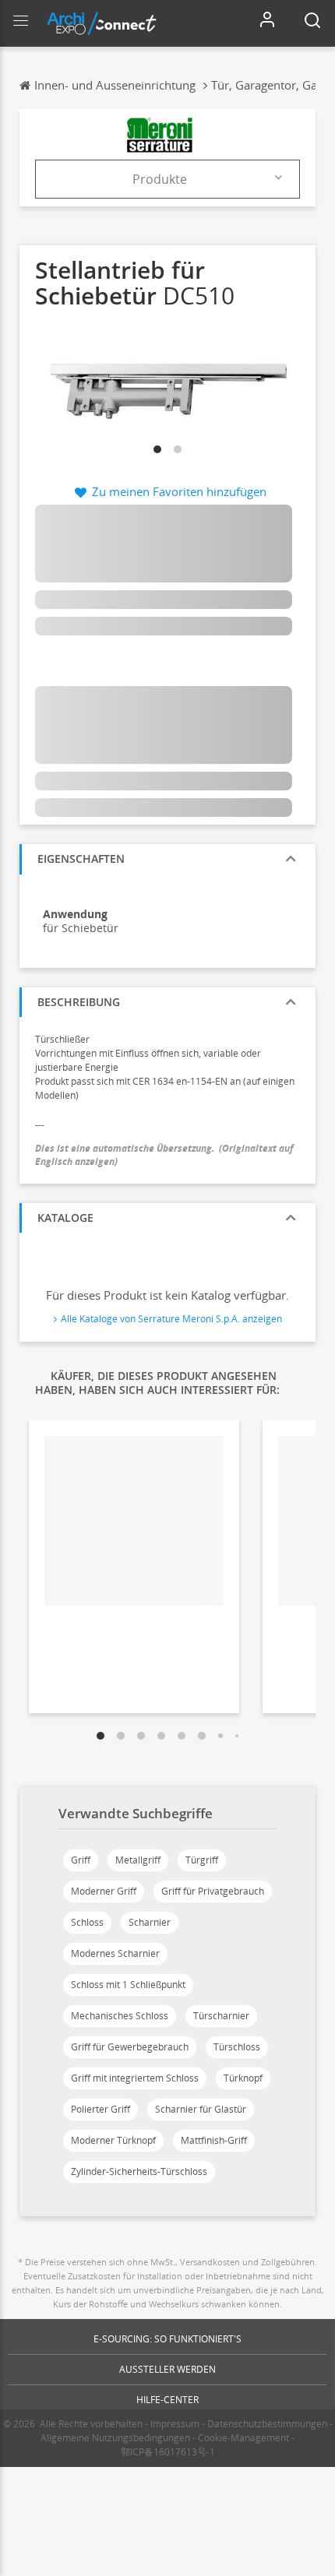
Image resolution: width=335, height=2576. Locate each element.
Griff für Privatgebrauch (213, 1891)
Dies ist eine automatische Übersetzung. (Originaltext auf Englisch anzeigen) (164, 1155)
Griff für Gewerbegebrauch (130, 2047)
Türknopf (243, 2078)
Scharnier (150, 1922)
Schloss (87, 1922)
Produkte (160, 179)
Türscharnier (221, 2016)
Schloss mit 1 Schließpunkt (128, 1985)
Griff (81, 1860)
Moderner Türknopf (113, 2140)
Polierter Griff (100, 2109)
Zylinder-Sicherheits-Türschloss (139, 2171)
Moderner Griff (104, 1891)
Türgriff (202, 1860)
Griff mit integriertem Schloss (135, 2078)
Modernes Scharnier (115, 1953)
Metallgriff (138, 1860)
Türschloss (237, 2047)
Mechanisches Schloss (120, 2016)
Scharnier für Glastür (201, 2109)
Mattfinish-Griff (214, 2140)
